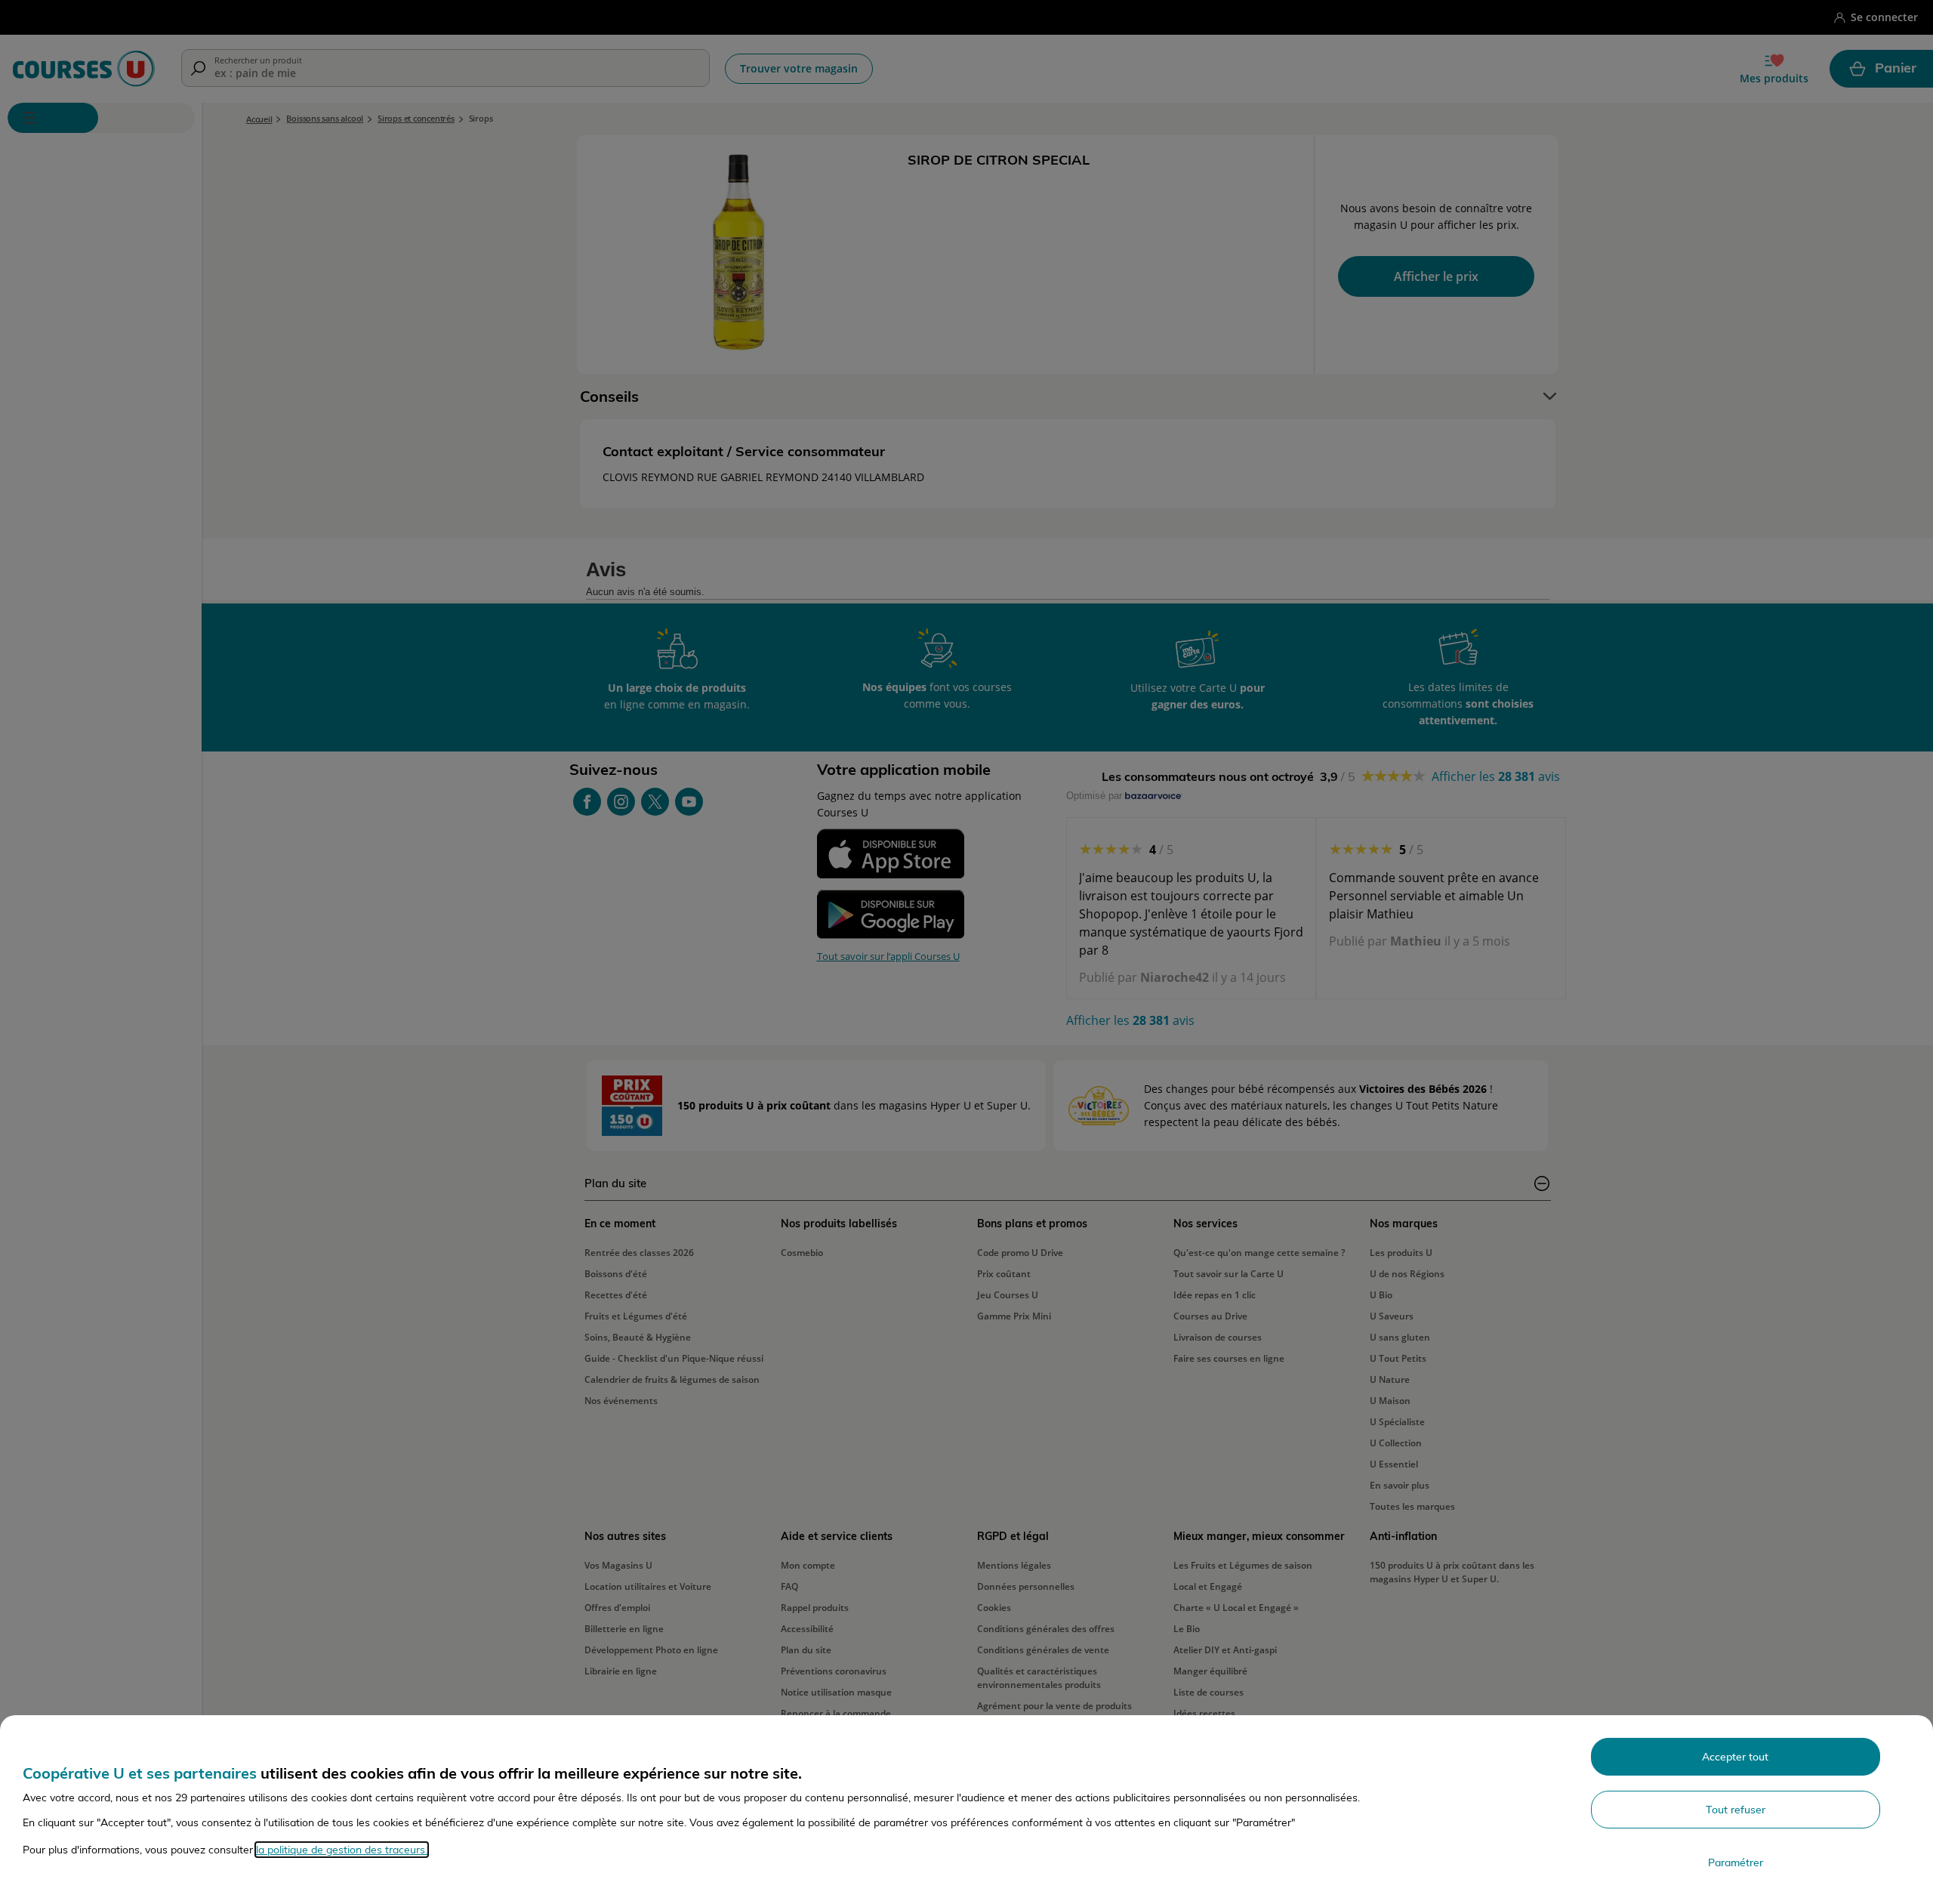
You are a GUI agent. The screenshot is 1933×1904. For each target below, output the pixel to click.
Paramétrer (1736, 1862)
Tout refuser (1736, 1810)
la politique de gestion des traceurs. (342, 1850)
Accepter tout (1735, 1757)
